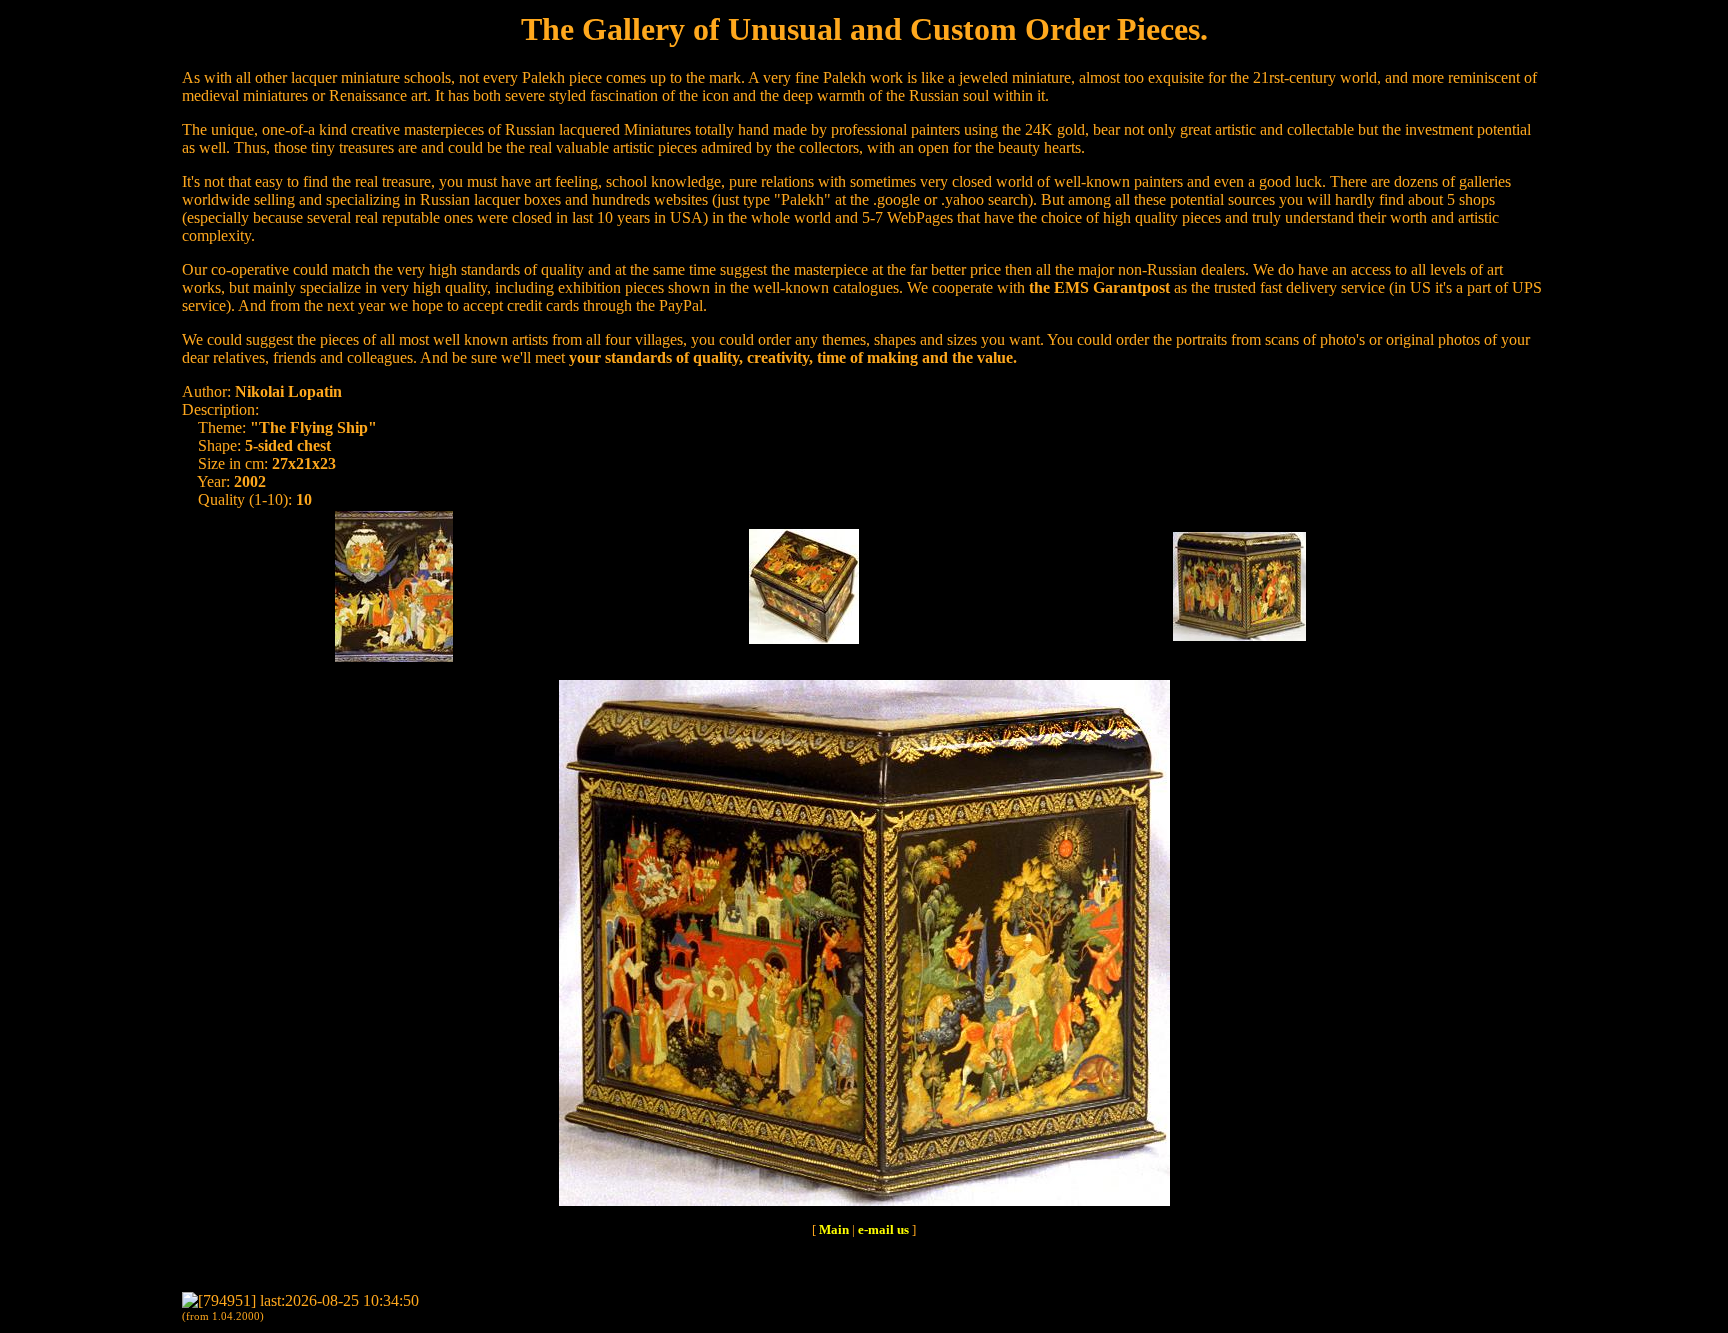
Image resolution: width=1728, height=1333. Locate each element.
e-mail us (883, 1229)
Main (834, 1229)
